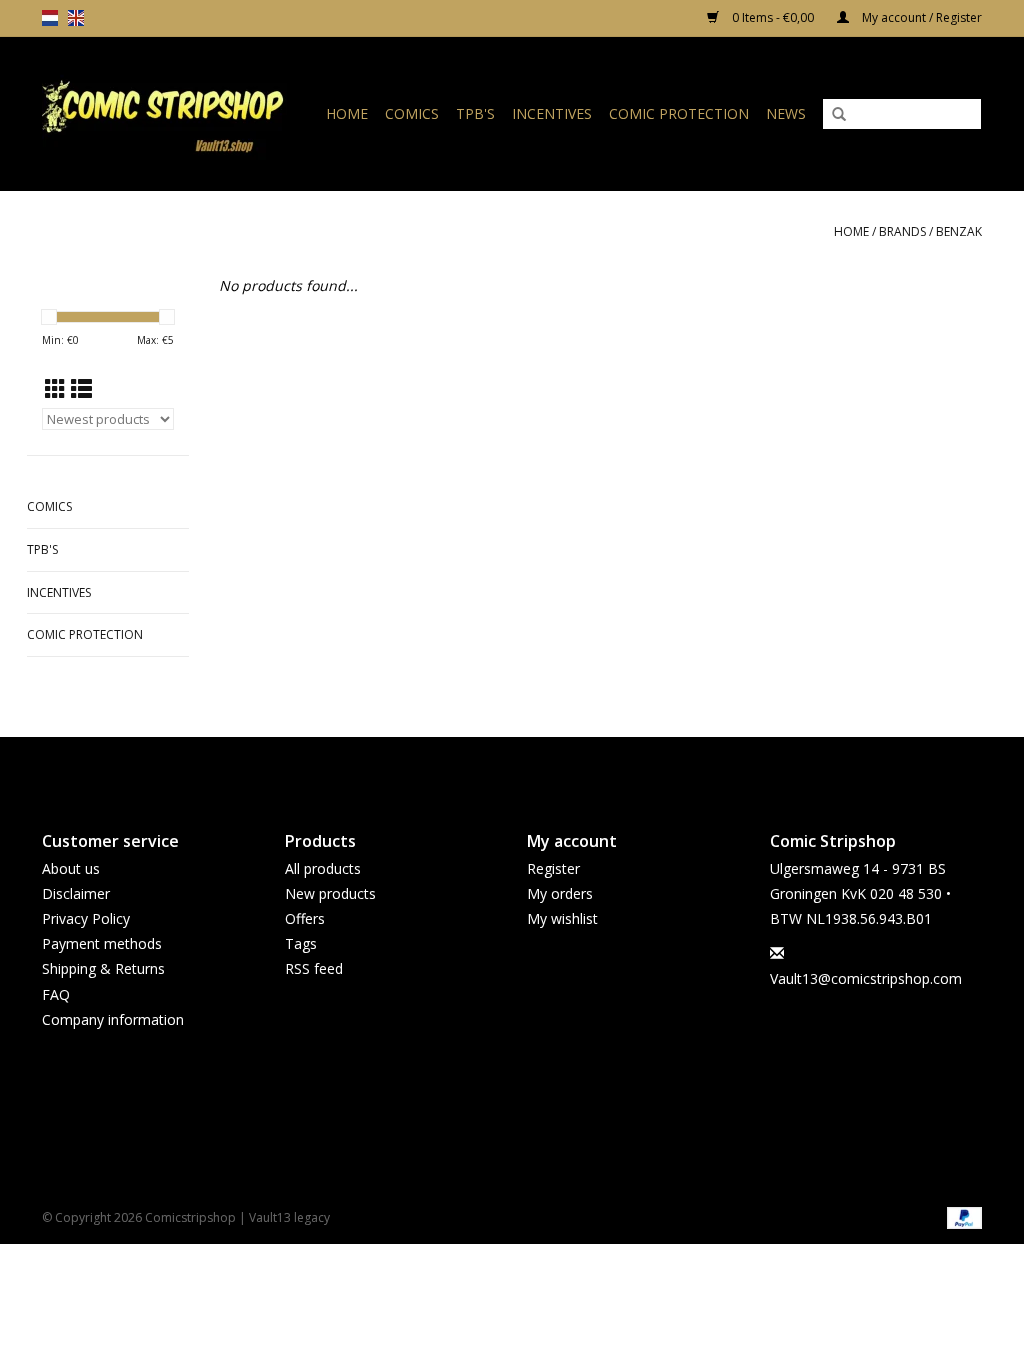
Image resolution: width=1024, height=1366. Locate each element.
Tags (301, 943)
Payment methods (102, 943)
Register (553, 868)
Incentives (552, 113)
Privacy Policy (86, 918)
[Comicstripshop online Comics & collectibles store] (169, 113)
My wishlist (562, 918)
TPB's (475, 113)
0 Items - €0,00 (773, 17)
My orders (560, 893)
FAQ (56, 994)
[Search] (839, 115)
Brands (902, 231)
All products (323, 868)
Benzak (959, 231)
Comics (412, 113)
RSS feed (314, 968)
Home (347, 113)
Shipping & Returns (103, 968)
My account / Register (920, 17)
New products (330, 893)
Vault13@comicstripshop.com (866, 978)
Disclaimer (76, 893)
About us (71, 868)
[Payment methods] (961, 1216)
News (786, 113)
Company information (113, 1019)
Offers (305, 918)
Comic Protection (679, 113)
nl (50, 18)
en (76, 18)
